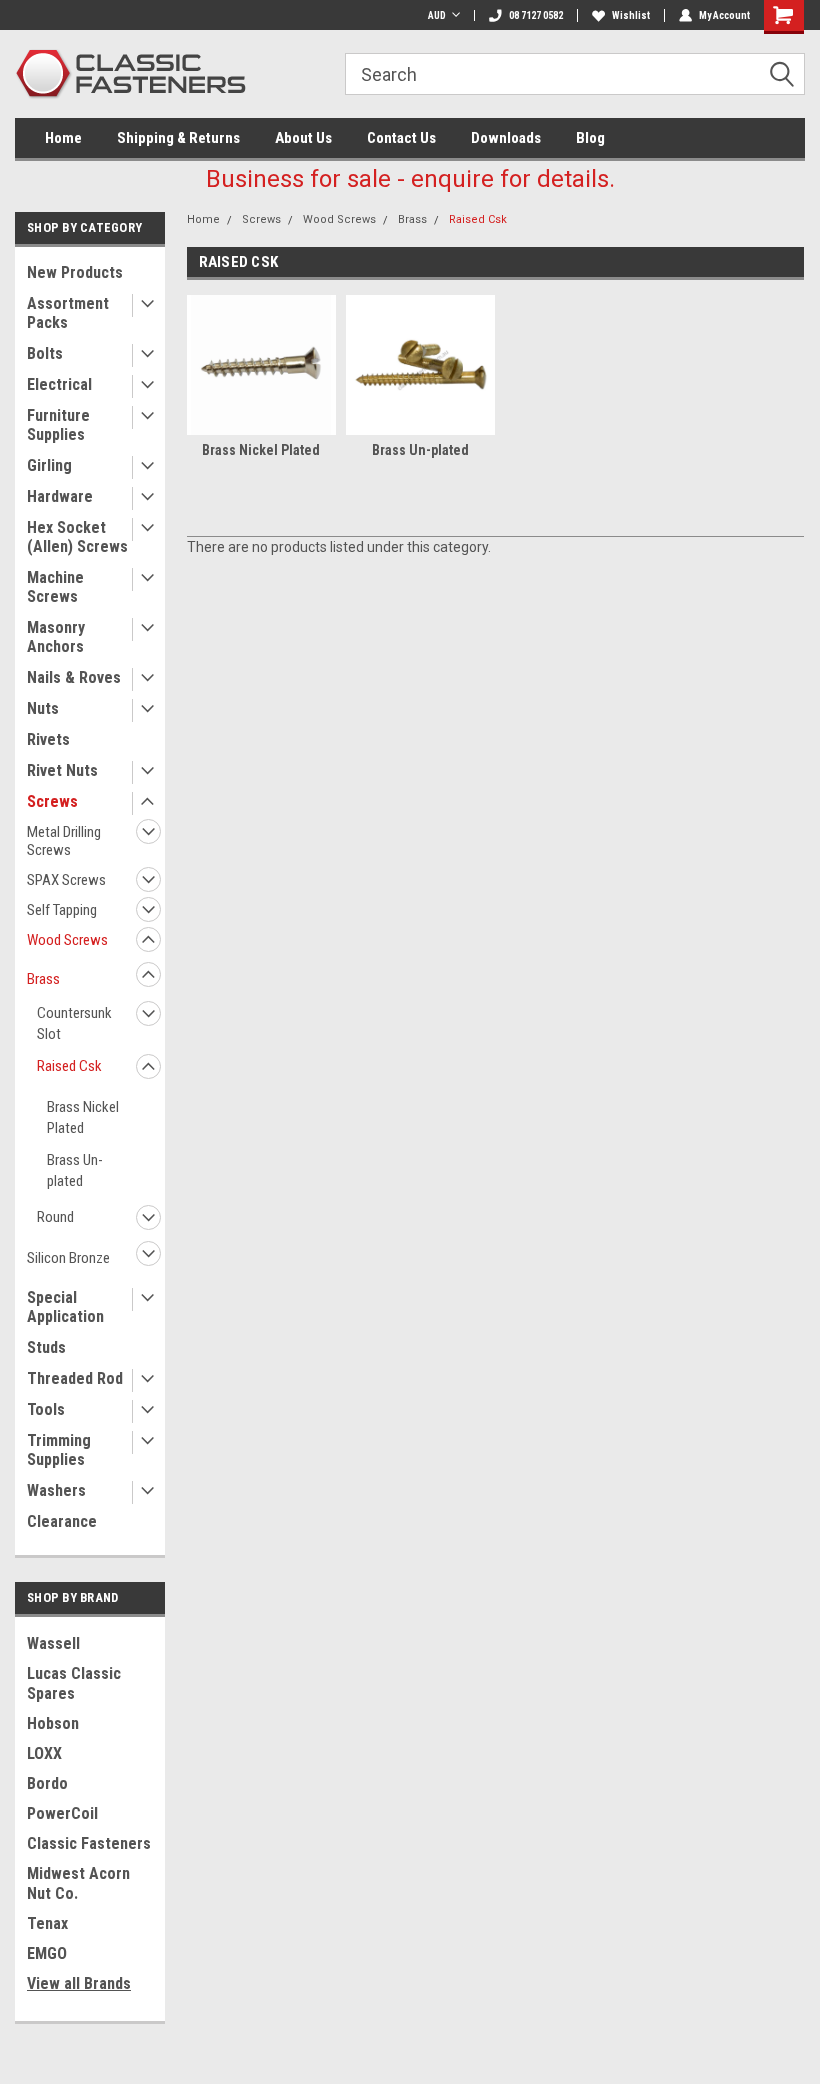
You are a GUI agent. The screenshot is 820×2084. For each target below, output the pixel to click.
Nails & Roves (74, 677)
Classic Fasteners (89, 1843)
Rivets (48, 739)
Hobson (53, 1723)
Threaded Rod (75, 1378)
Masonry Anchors (56, 637)
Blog (590, 138)
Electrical (59, 384)
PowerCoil (62, 1813)
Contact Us (401, 138)
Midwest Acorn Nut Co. (78, 1883)
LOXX (44, 1753)
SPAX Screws (66, 880)
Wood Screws (67, 940)
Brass (43, 979)
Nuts (43, 708)
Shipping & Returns (178, 138)
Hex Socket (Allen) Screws (77, 537)
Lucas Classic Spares (74, 1683)
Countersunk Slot (74, 1023)
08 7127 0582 (536, 15)
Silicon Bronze (68, 1258)
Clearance (62, 1521)
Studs (46, 1347)
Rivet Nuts (62, 770)
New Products (75, 272)
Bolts (45, 353)
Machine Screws (55, 587)
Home (63, 138)
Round (55, 1217)
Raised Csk (69, 1066)
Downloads (506, 138)
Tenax (47, 1923)
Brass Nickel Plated (83, 1117)
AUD (437, 15)
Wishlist (631, 15)
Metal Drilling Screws (64, 841)
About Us (303, 138)
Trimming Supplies (59, 1450)
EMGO (47, 1953)
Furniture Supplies (58, 425)
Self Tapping (62, 910)
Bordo (47, 1783)
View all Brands (79, 1983)
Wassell (53, 1643)
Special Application (65, 1307)
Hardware (60, 496)
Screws (52, 801)
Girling (49, 465)
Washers (56, 1490)
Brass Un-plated (75, 1170)
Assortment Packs (68, 313)
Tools (46, 1409)
